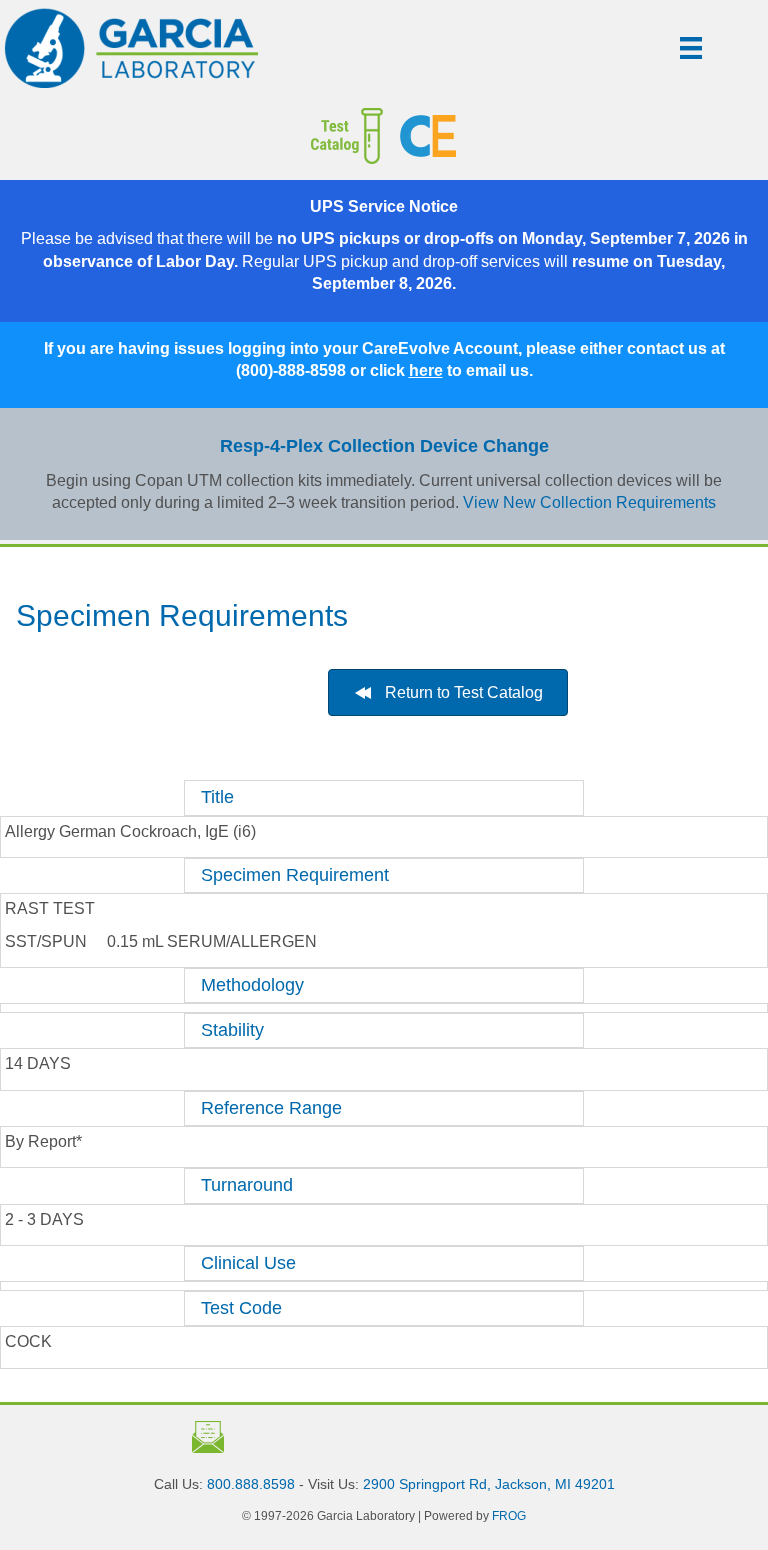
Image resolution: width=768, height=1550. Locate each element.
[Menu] (691, 48)
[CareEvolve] (576, 136)
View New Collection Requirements (589, 502)
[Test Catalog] (208, 136)
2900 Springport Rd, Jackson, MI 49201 (489, 1484)
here (426, 370)
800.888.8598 (251, 1484)
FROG (509, 1516)
